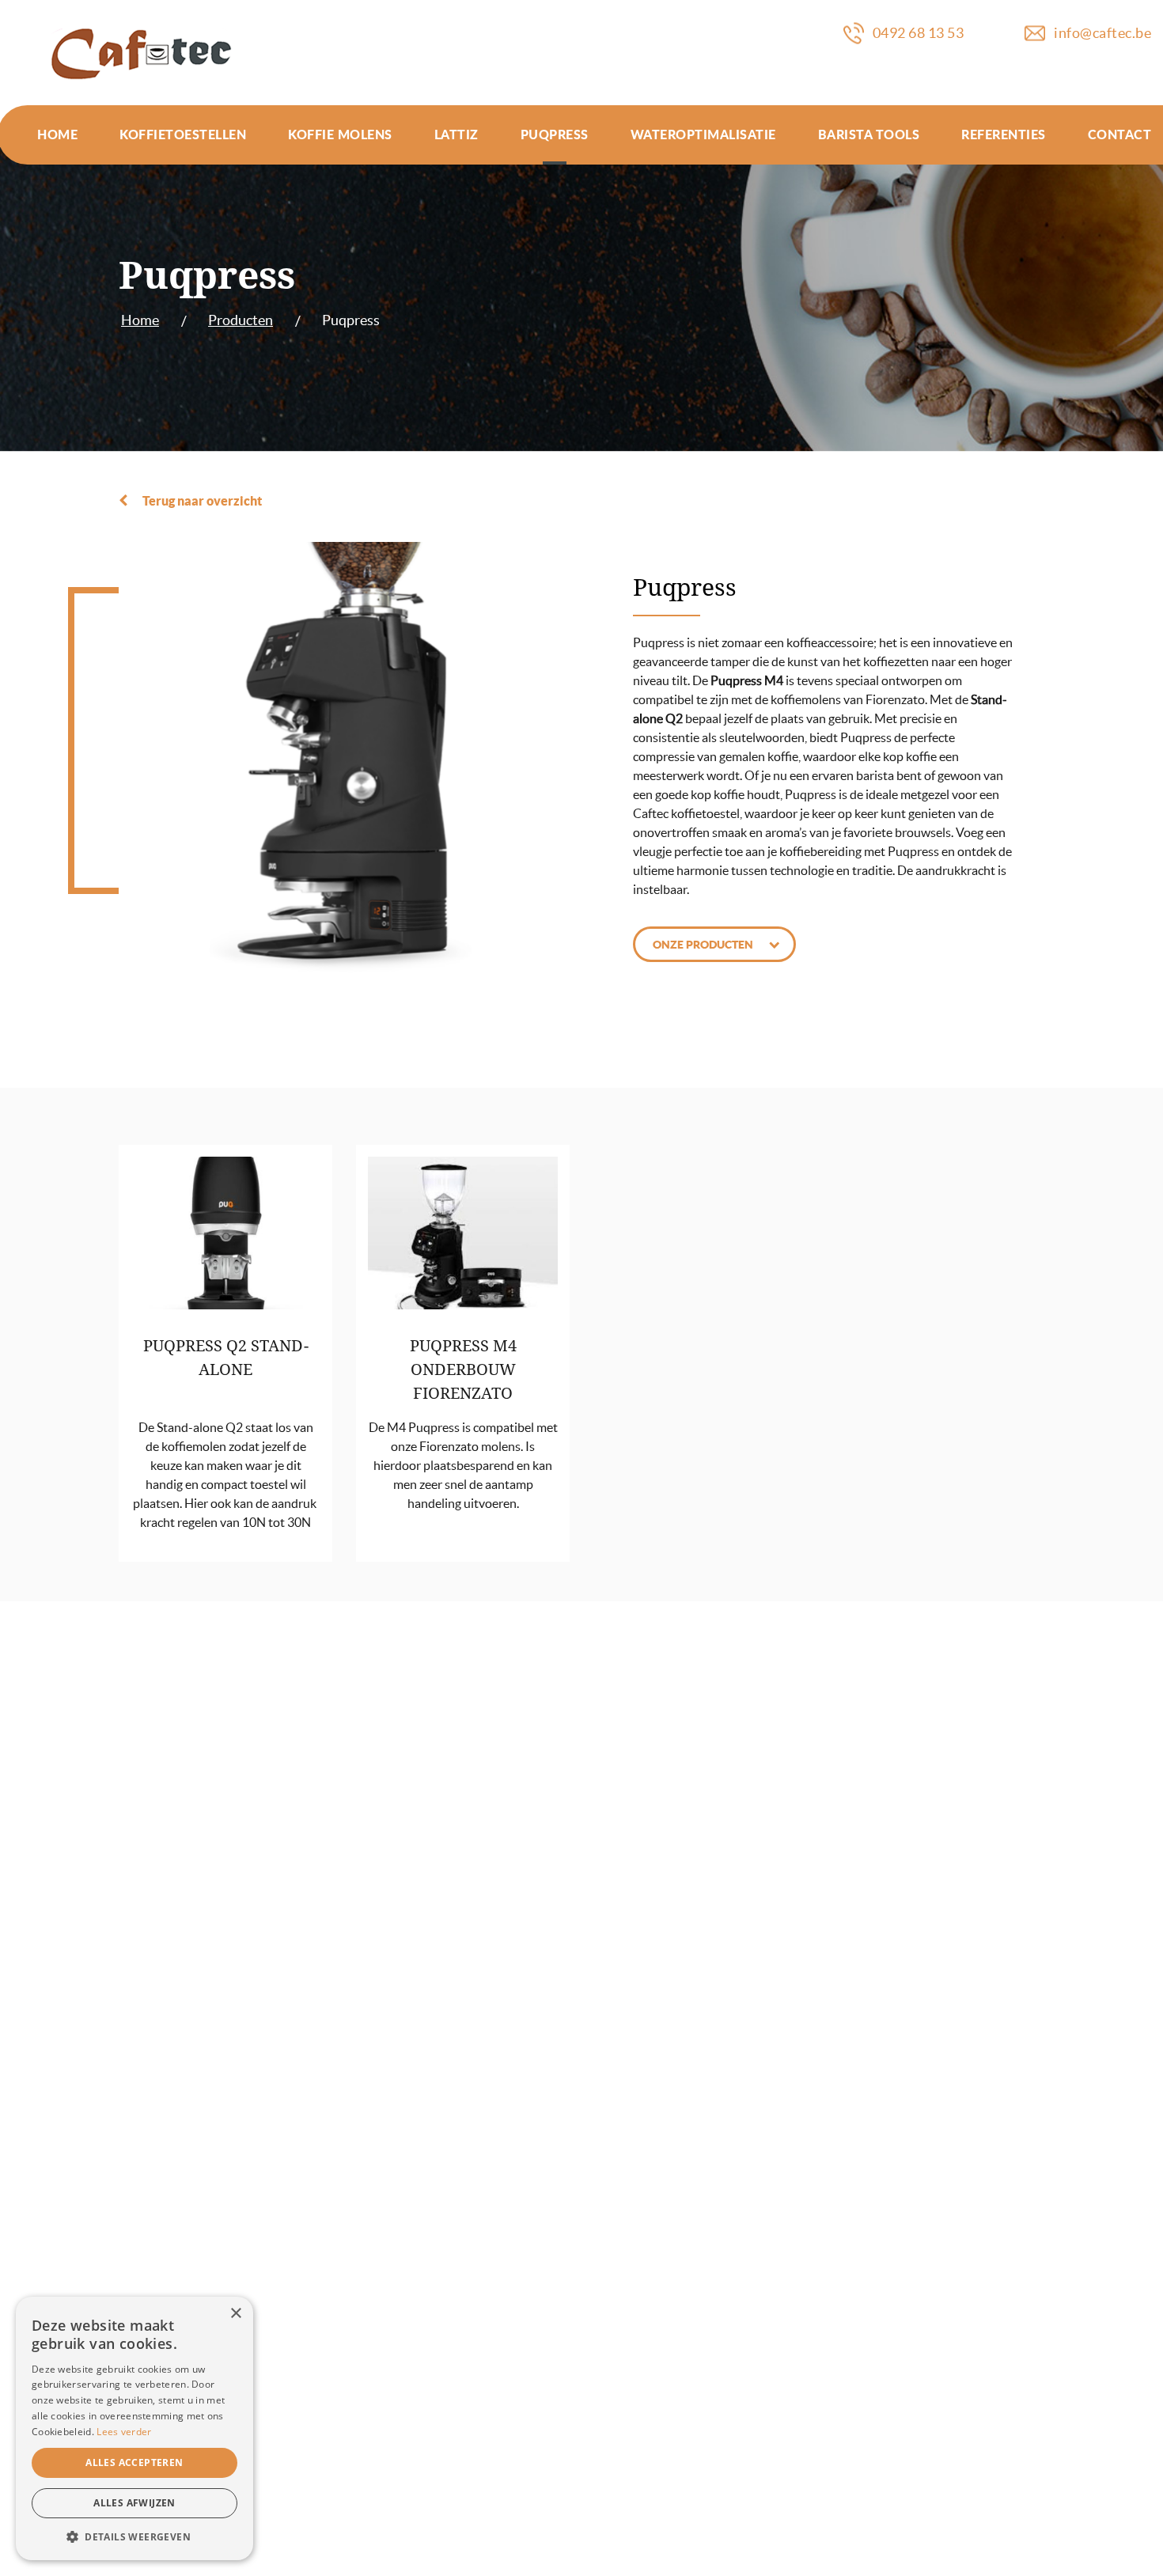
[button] (134, 2536)
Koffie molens (340, 134)
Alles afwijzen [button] (134, 2503)
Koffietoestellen (183, 134)
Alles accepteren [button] (134, 2462)
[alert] (134, 2428)
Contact (1120, 134)
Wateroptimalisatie (703, 134)
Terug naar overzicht (202, 501)
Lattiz (456, 134)
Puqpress (555, 134)
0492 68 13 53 (919, 33)
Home (57, 134)
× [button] (235, 2314)
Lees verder (124, 2432)
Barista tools (869, 134)
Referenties (1004, 134)
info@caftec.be (1102, 33)
